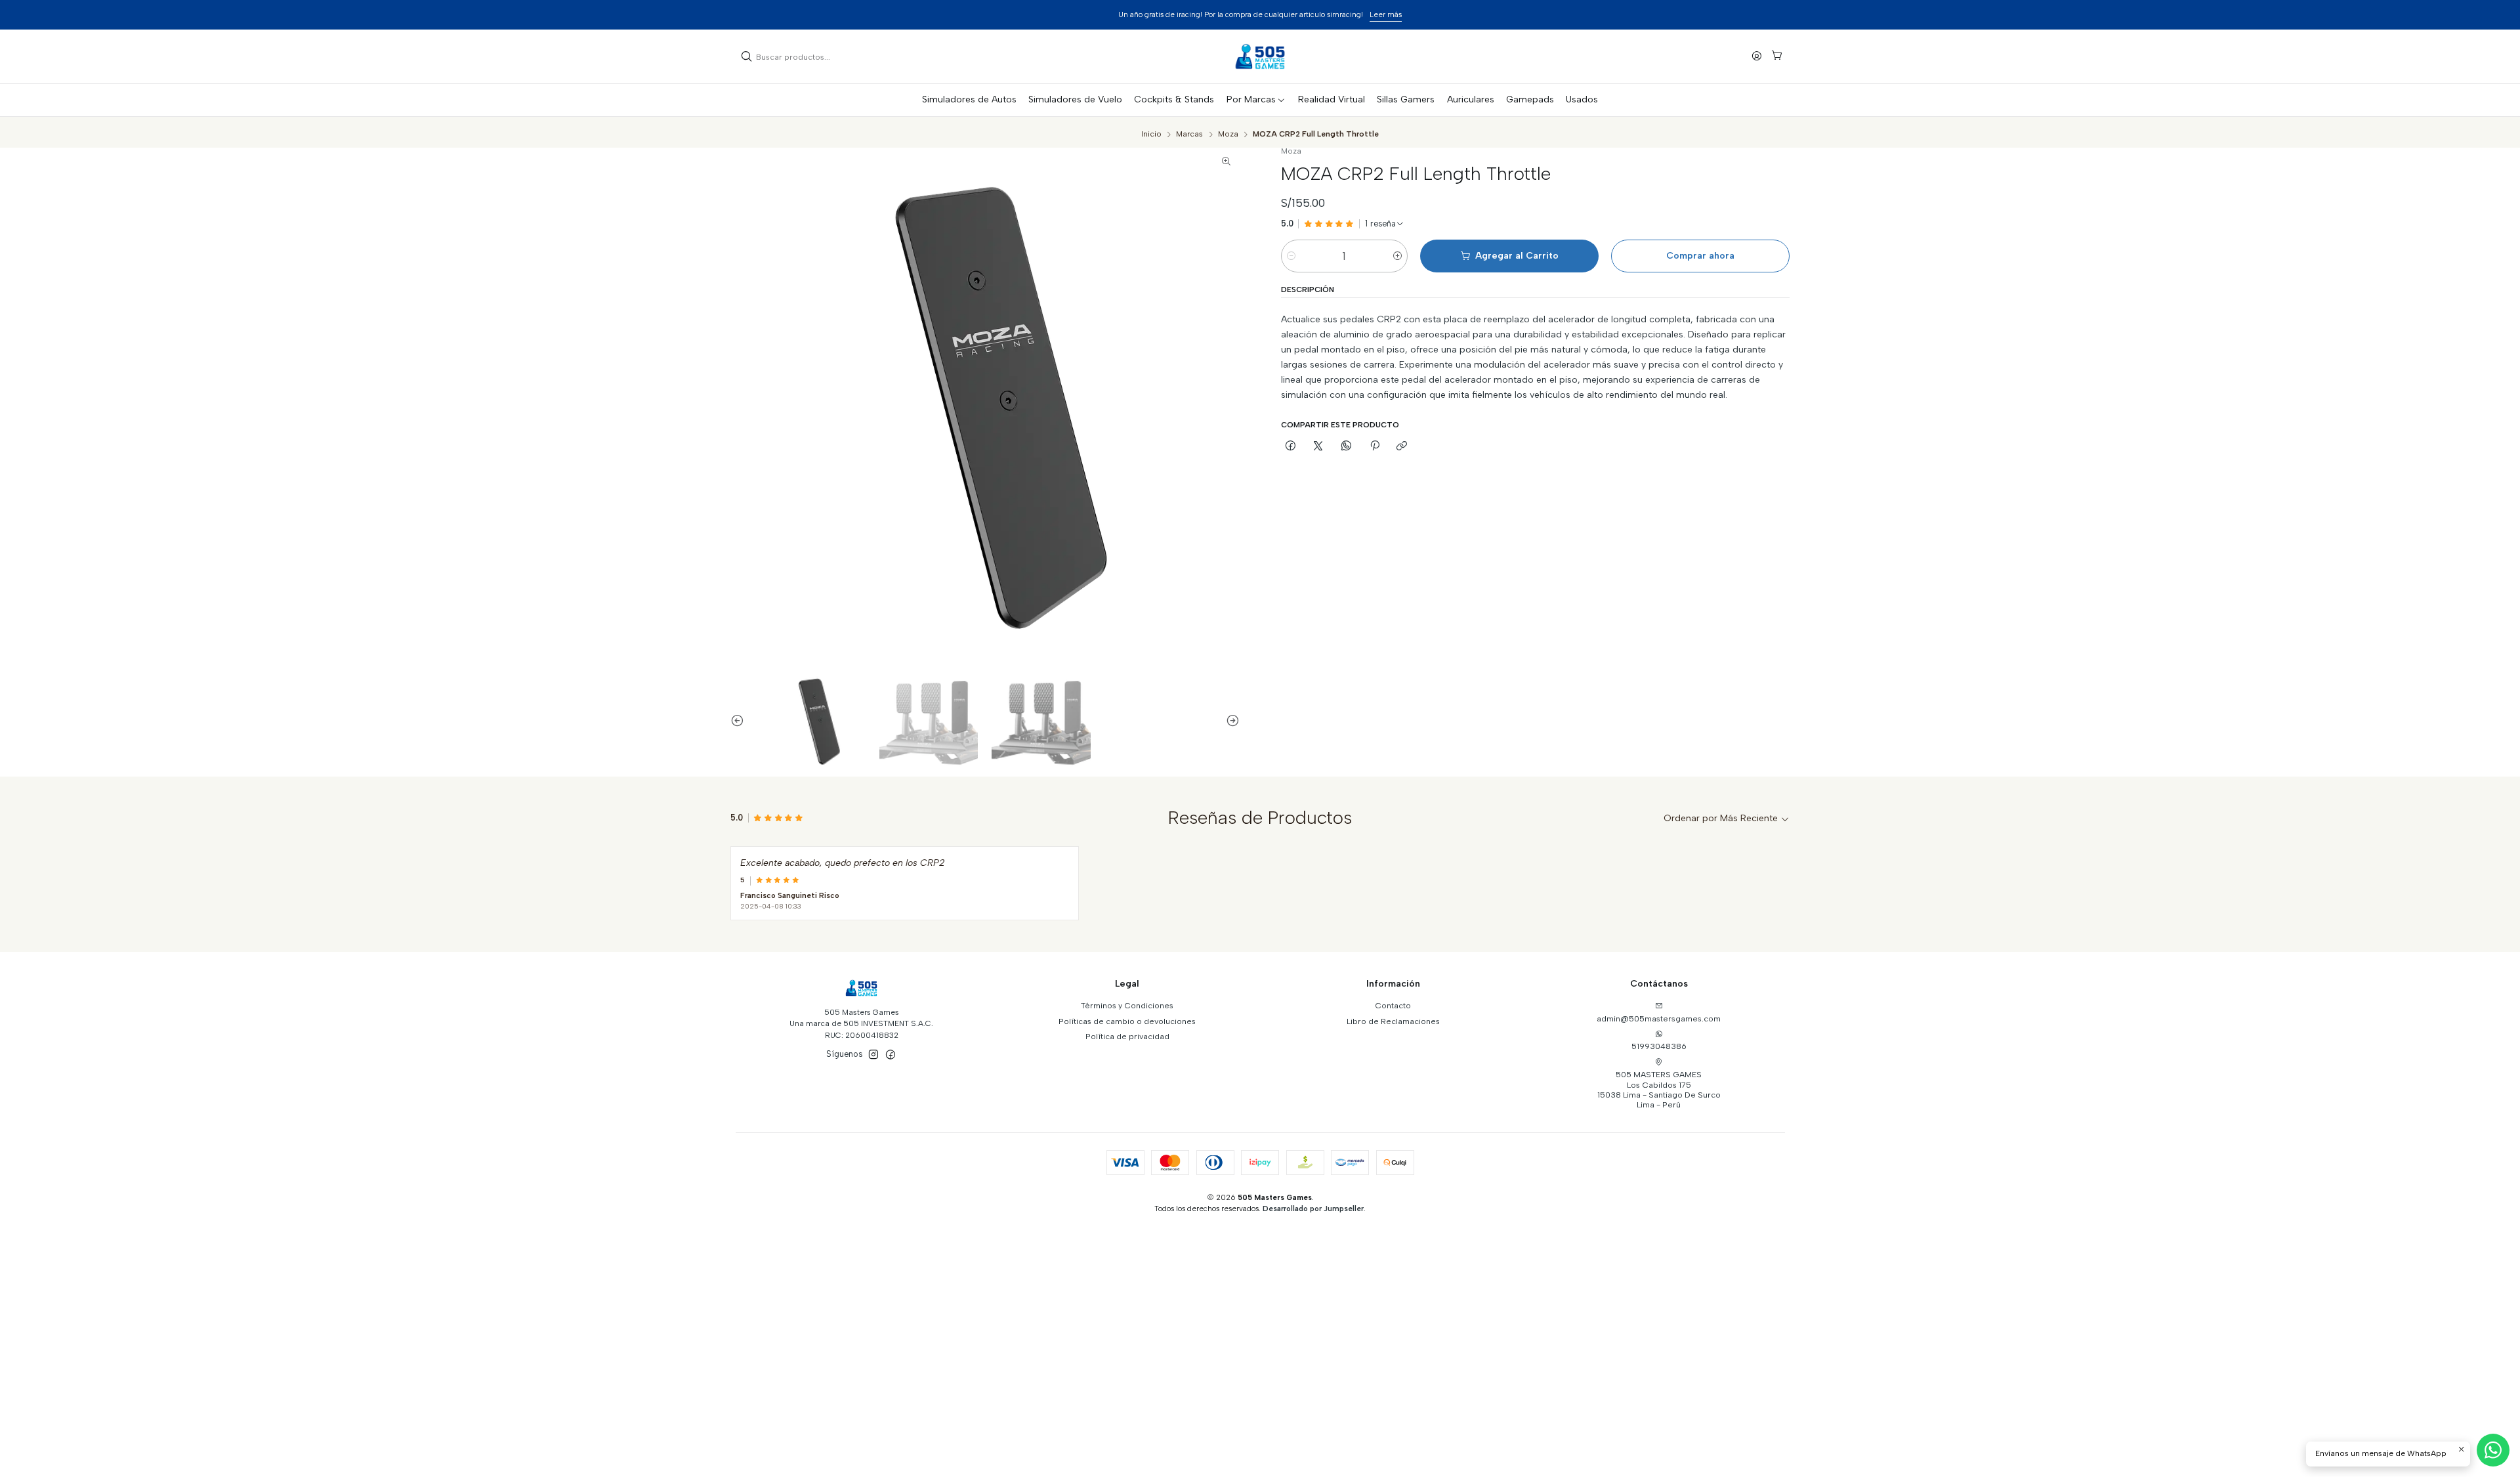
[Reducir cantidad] (1291, 256)
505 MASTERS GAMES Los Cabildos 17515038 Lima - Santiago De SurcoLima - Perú (1659, 1089)
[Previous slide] (740, 720)
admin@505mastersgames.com (1659, 1018)
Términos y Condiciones (1127, 1005)
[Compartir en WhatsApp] (1347, 447)
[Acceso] (1757, 56)
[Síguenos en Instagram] (873, 1055)
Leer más (1386, 14)
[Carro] (1776, 57)
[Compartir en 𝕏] (1318, 447)
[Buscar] (747, 56)
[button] (1256, 100)
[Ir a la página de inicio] (1260, 56)
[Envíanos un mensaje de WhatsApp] (2493, 1450)
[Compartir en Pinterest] (1374, 447)
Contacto (1393, 1005)
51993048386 (1659, 1046)
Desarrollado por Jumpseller (1313, 1209)
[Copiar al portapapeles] (1402, 447)
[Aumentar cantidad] (1397, 256)
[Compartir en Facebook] (1291, 447)
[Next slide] (1230, 720)
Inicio (1151, 135)
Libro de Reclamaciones (1393, 1021)
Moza (1228, 135)
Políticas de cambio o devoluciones (1127, 1021)
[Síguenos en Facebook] (891, 1055)
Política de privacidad (1127, 1036)
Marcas (1189, 135)
